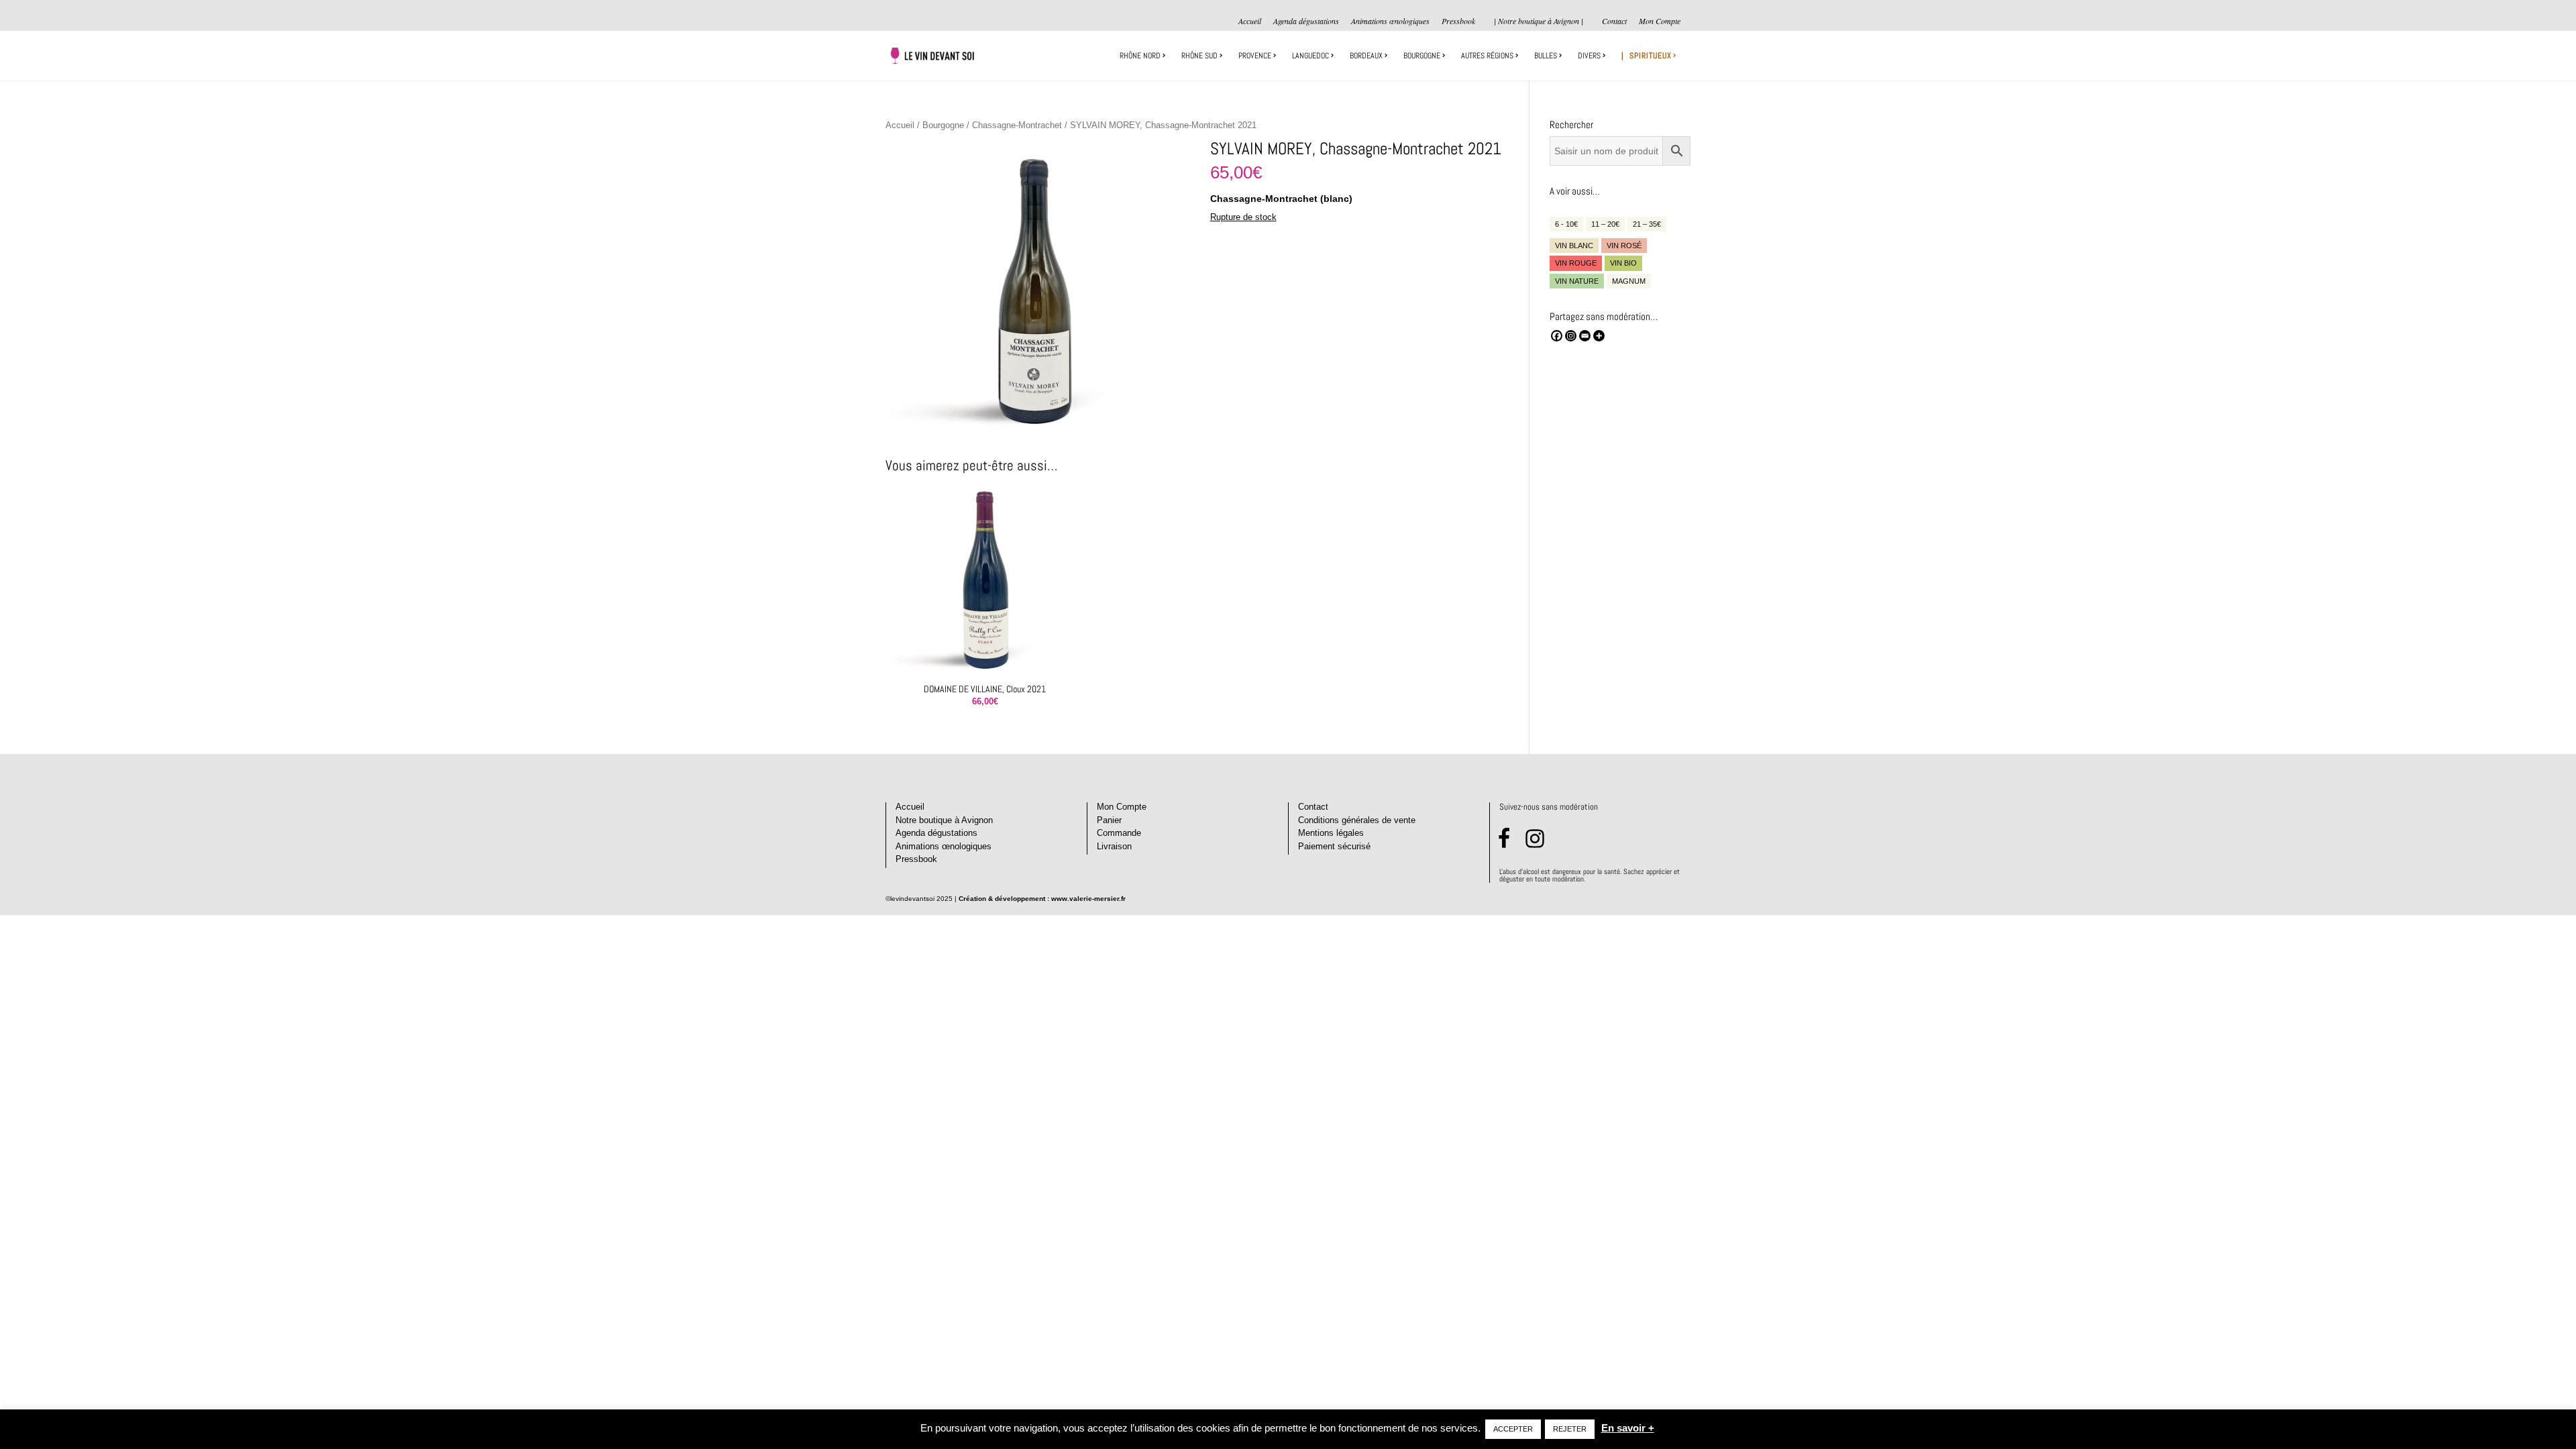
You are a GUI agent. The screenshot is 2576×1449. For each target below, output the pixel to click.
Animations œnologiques (1390, 21)
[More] (1599, 336)
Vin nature (1577, 281)
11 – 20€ (1605, 224)
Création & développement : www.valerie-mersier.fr (1042, 899)
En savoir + (1628, 1428)
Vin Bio (1623, 263)
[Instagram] (1571, 336)
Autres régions (1487, 56)
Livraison (1114, 846)
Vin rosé (1624, 246)
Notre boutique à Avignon (944, 820)
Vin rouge (1576, 263)
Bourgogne (1422, 56)
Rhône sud (1199, 56)
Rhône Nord (1140, 56)
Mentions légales (1331, 833)
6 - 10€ (1566, 224)
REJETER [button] (1570, 1429)
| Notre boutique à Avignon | (1539, 21)
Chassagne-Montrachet (1017, 125)
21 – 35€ (1647, 224)
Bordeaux (1366, 56)
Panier (1109, 820)
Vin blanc (1574, 246)
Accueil (1250, 21)
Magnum (1629, 281)
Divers (1589, 56)
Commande (1119, 833)
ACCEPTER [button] (1513, 1429)
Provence (1255, 56)
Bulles (1546, 56)
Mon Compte (1660, 21)
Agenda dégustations (1306, 21)
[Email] (1585, 336)
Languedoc (1310, 56)
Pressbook (1458, 21)
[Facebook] (1557, 336)
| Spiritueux (1647, 56)
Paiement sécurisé (1334, 846)
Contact (1614, 21)
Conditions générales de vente (1357, 820)
